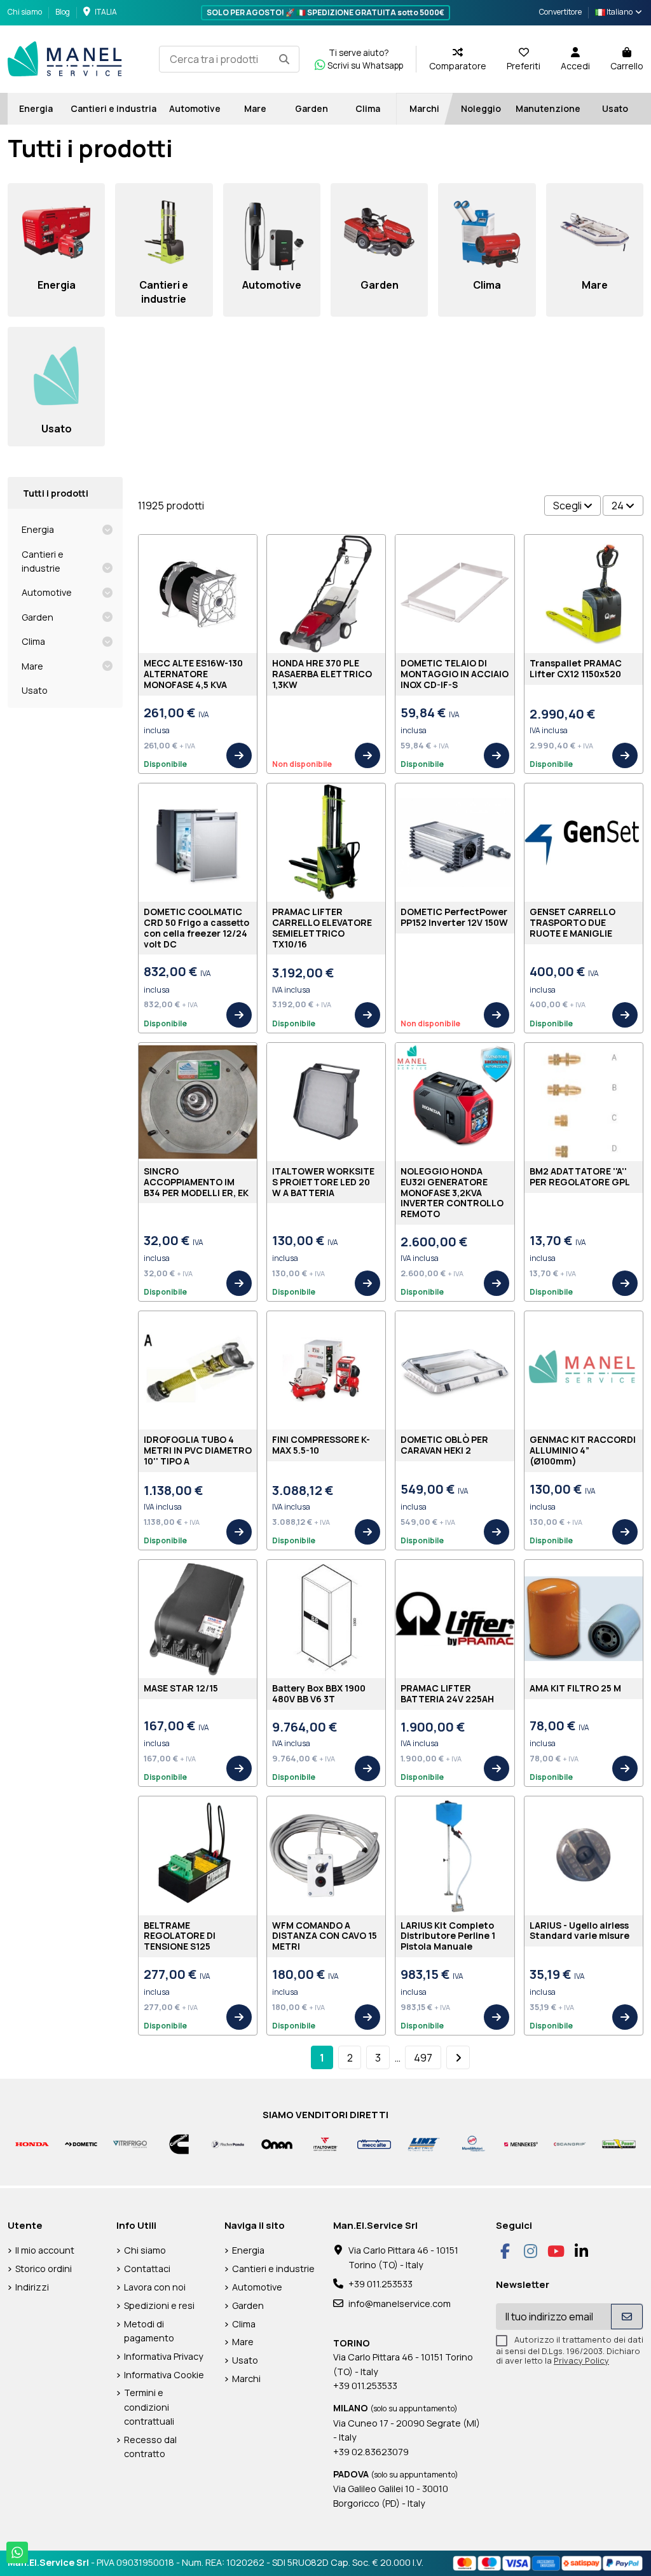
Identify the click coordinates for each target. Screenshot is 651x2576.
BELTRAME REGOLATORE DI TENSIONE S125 (180, 1936)
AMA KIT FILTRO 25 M (575, 1688)
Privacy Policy (581, 2360)
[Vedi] (239, 755)
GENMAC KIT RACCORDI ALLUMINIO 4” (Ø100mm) (583, 1450)
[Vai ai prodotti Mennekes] (521, 2143)
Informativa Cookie (164, 2375)
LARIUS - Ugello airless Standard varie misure (579, 1931)
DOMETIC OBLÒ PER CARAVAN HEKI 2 (444, 1445)
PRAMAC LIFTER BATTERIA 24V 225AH (447, 1693)
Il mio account (45, 2250)
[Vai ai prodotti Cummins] (179, 2143)
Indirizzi (32, 2287)
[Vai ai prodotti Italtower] (326, 2143)
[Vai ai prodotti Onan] (277, 2143)
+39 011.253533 (380, 2284)
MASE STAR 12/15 (181, 1688)
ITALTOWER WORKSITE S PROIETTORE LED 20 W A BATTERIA (323, 1182)
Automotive (47, 592)
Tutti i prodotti (56, 493)
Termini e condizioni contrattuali (149, 2407)
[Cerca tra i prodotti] (284, 59)
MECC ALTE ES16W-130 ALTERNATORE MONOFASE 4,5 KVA (193, 674)
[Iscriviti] (627, 2317)
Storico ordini (44, 2269)
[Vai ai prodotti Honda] (32, 2143)
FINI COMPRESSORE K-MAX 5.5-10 (321, 1445)
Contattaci (147, 2269)
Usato (35, 690)
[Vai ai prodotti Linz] (423, 2143)
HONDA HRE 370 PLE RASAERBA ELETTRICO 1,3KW (322, 674)
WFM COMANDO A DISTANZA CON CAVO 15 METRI (325, 1936)
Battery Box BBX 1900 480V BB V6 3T (319, 1693)
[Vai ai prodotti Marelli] (472, 2143)
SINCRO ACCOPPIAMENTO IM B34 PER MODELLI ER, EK (196, 1182)
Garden (38, 617)
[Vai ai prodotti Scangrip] (570, 2143)
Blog (63, 12)
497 (423, 2058)
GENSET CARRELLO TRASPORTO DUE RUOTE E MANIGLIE (572, 922)
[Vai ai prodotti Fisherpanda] (228, 2143)
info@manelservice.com (400, 2304)
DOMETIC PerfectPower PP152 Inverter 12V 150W (454, 917)
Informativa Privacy (164, 2356)
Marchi (246, 2379)
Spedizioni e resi (159, 2305)
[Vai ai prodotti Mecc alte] (374, 2143)
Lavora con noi (155, 2287)
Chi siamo (25, 12)
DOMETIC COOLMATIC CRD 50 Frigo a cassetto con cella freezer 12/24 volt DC (196, 927)
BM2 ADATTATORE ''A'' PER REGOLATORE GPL (580, 1176)
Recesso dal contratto (150, 2447)
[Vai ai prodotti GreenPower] (619, 2143)
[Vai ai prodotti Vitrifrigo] (130, 2143)
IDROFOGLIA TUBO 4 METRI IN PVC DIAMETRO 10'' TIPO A (198, 1450)
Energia (38, 529)
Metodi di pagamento (149, 2331)
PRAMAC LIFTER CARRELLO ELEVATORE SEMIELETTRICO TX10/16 (322, 927)
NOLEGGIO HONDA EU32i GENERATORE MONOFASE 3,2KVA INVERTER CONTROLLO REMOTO (452, 1192)
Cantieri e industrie (43, 561)
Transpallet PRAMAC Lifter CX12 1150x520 (576, 668)
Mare (32, 666)
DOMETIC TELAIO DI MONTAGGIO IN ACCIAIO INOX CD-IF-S (455, 674)
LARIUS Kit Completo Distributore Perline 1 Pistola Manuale (448, 1936)
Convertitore (560, 12)
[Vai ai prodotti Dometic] (81, 2143)
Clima (33, 641)
